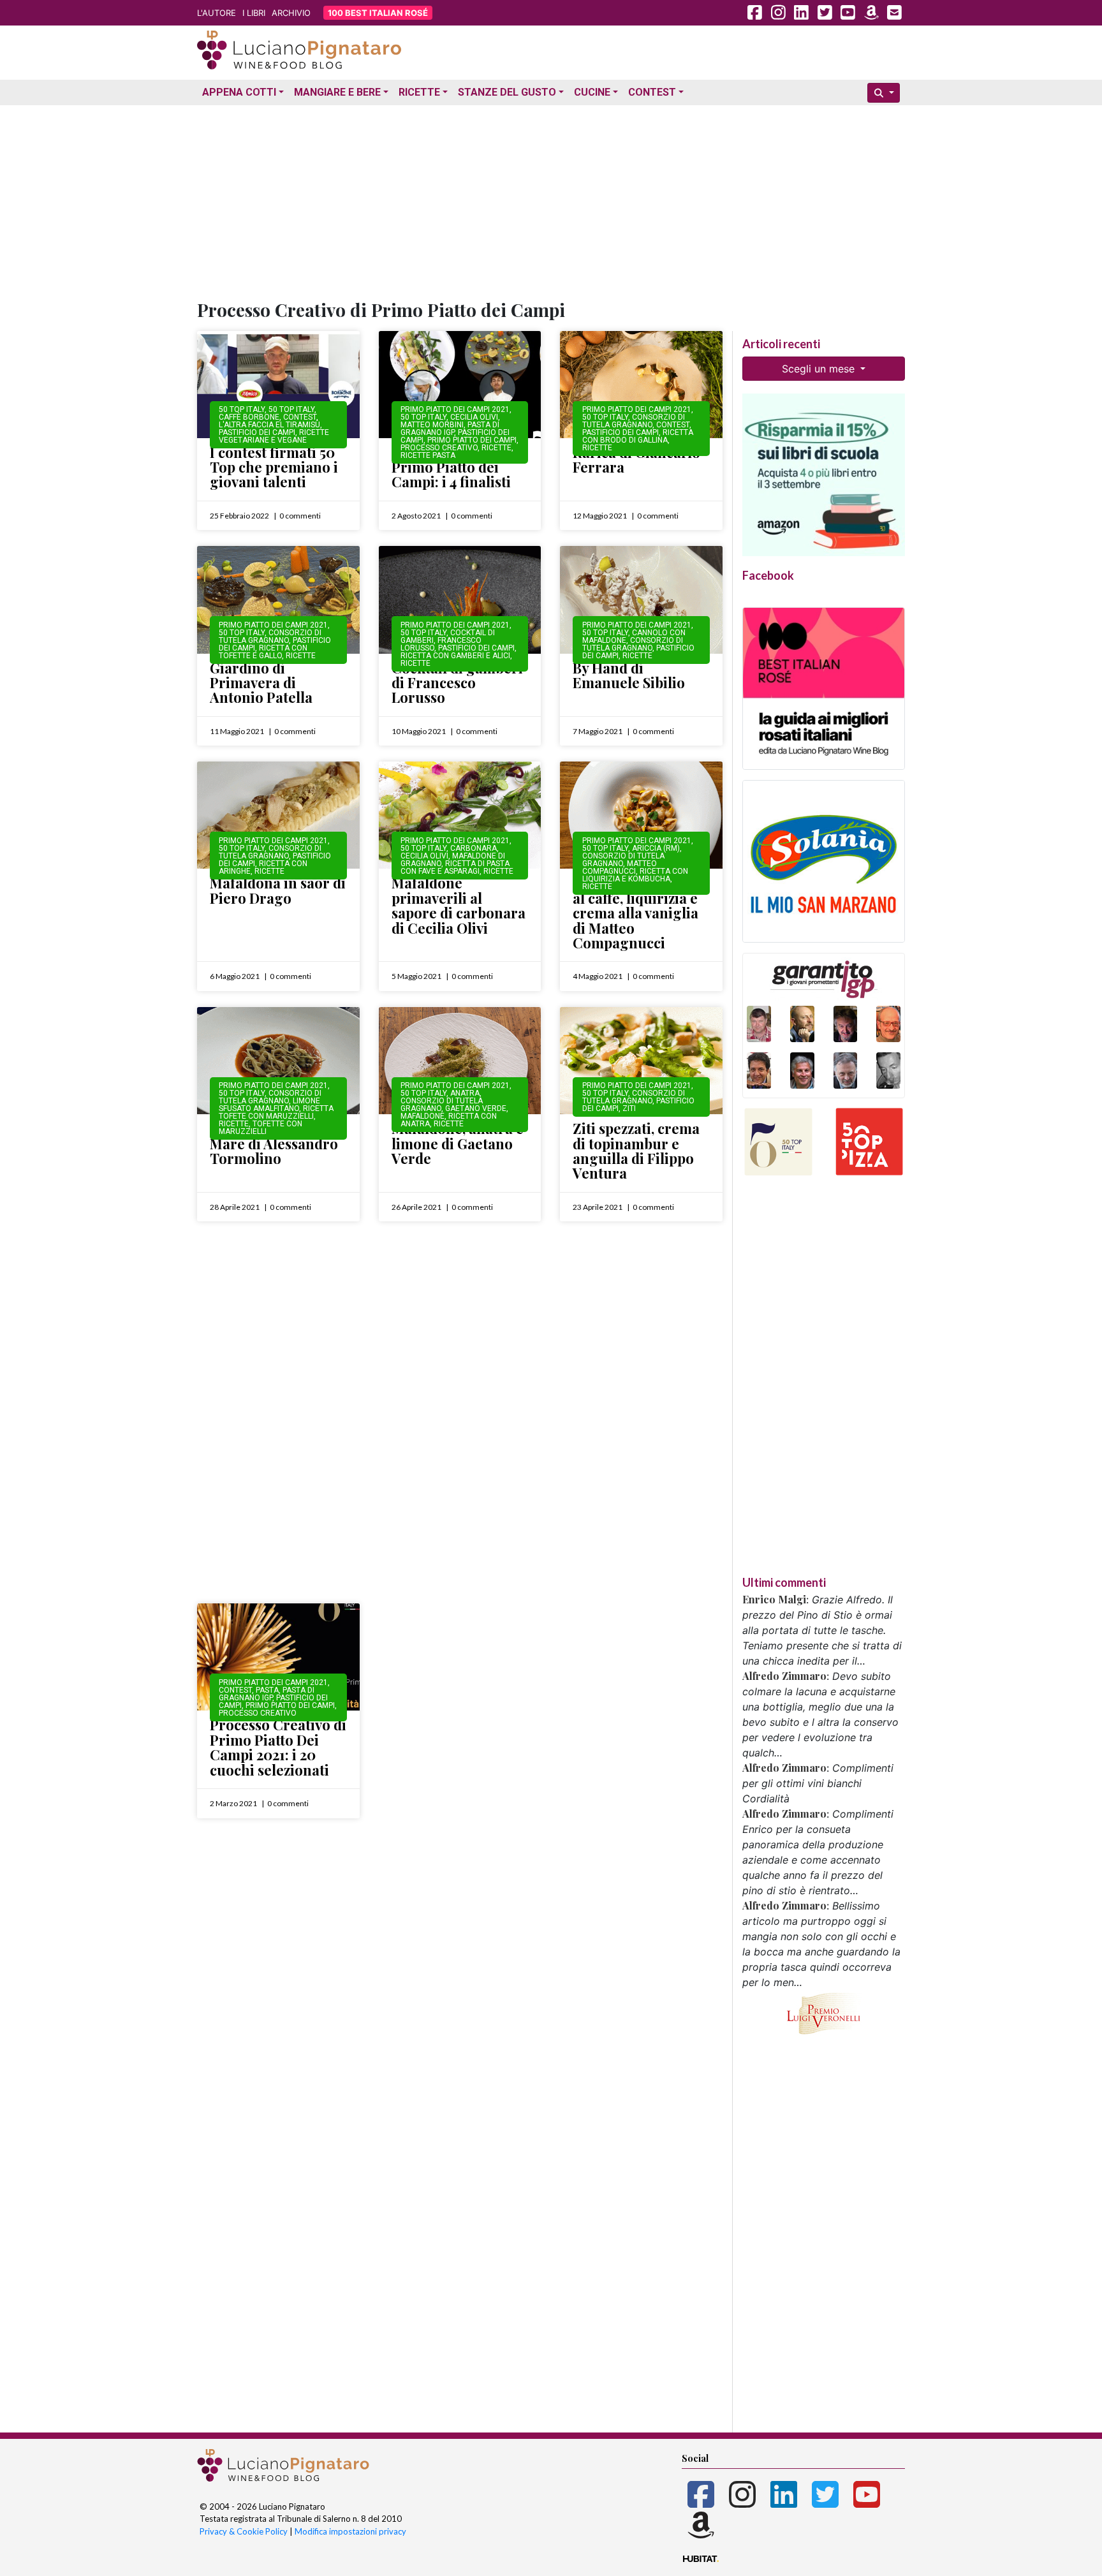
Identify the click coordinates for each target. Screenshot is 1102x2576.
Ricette (419, 92)
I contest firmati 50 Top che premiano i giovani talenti (274, 467)
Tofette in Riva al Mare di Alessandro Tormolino (274, 1143)
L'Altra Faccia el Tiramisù (269, 425)
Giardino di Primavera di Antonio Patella (261, 683)
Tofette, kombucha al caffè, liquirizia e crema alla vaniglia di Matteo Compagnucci (635, 913)
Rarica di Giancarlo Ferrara (636, 460)
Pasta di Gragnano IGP (450, 429)
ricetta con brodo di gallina (638, 436)
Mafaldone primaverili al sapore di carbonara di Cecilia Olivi (459, 905)
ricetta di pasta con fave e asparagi (455, 867)
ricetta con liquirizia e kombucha (635, 875)
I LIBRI (254, 13)
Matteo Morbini (432, 425)
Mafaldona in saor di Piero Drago (278, 890)
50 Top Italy (242, 409)
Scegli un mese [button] (820, 369)
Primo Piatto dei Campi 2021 (455, 409)
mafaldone (422, 1116)
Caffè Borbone (249, 417)
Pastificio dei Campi (257, 432)
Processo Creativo (439, 448)
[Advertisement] (551, 200)
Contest (652, 92)
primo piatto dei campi (472, 440)
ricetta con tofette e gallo (263, 652)
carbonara (474, 848)
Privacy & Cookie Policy (244, 2531)
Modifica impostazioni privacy (350, 2531)
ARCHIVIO (291, 13)
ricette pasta (428, 455)
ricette (496, 448)
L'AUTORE (217, 13)
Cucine (592, 92)
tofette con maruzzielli (261, 1128)
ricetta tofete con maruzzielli (276, 1112)
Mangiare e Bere (337, 92)
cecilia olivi (474, 417)
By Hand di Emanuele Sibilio (629, 675)
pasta (267, 1690)
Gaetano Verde (476, 1108)
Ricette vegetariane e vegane (274, 436)
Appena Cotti (239, 92)
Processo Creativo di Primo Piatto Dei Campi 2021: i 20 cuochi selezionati (278, 1747)
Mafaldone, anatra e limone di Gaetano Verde (458, 1143)
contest (300, 417)
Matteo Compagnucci (620, 867)
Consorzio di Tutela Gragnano (634, 421)
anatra (465, 1093)
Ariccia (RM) (656, 848)
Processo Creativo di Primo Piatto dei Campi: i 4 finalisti (460, 467)
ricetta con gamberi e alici (455, 656)
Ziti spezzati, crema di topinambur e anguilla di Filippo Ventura (636, 1151)
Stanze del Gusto (507, 92)
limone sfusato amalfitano (269, 1105)
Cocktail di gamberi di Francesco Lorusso (457, 683)
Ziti (629, 1108)
